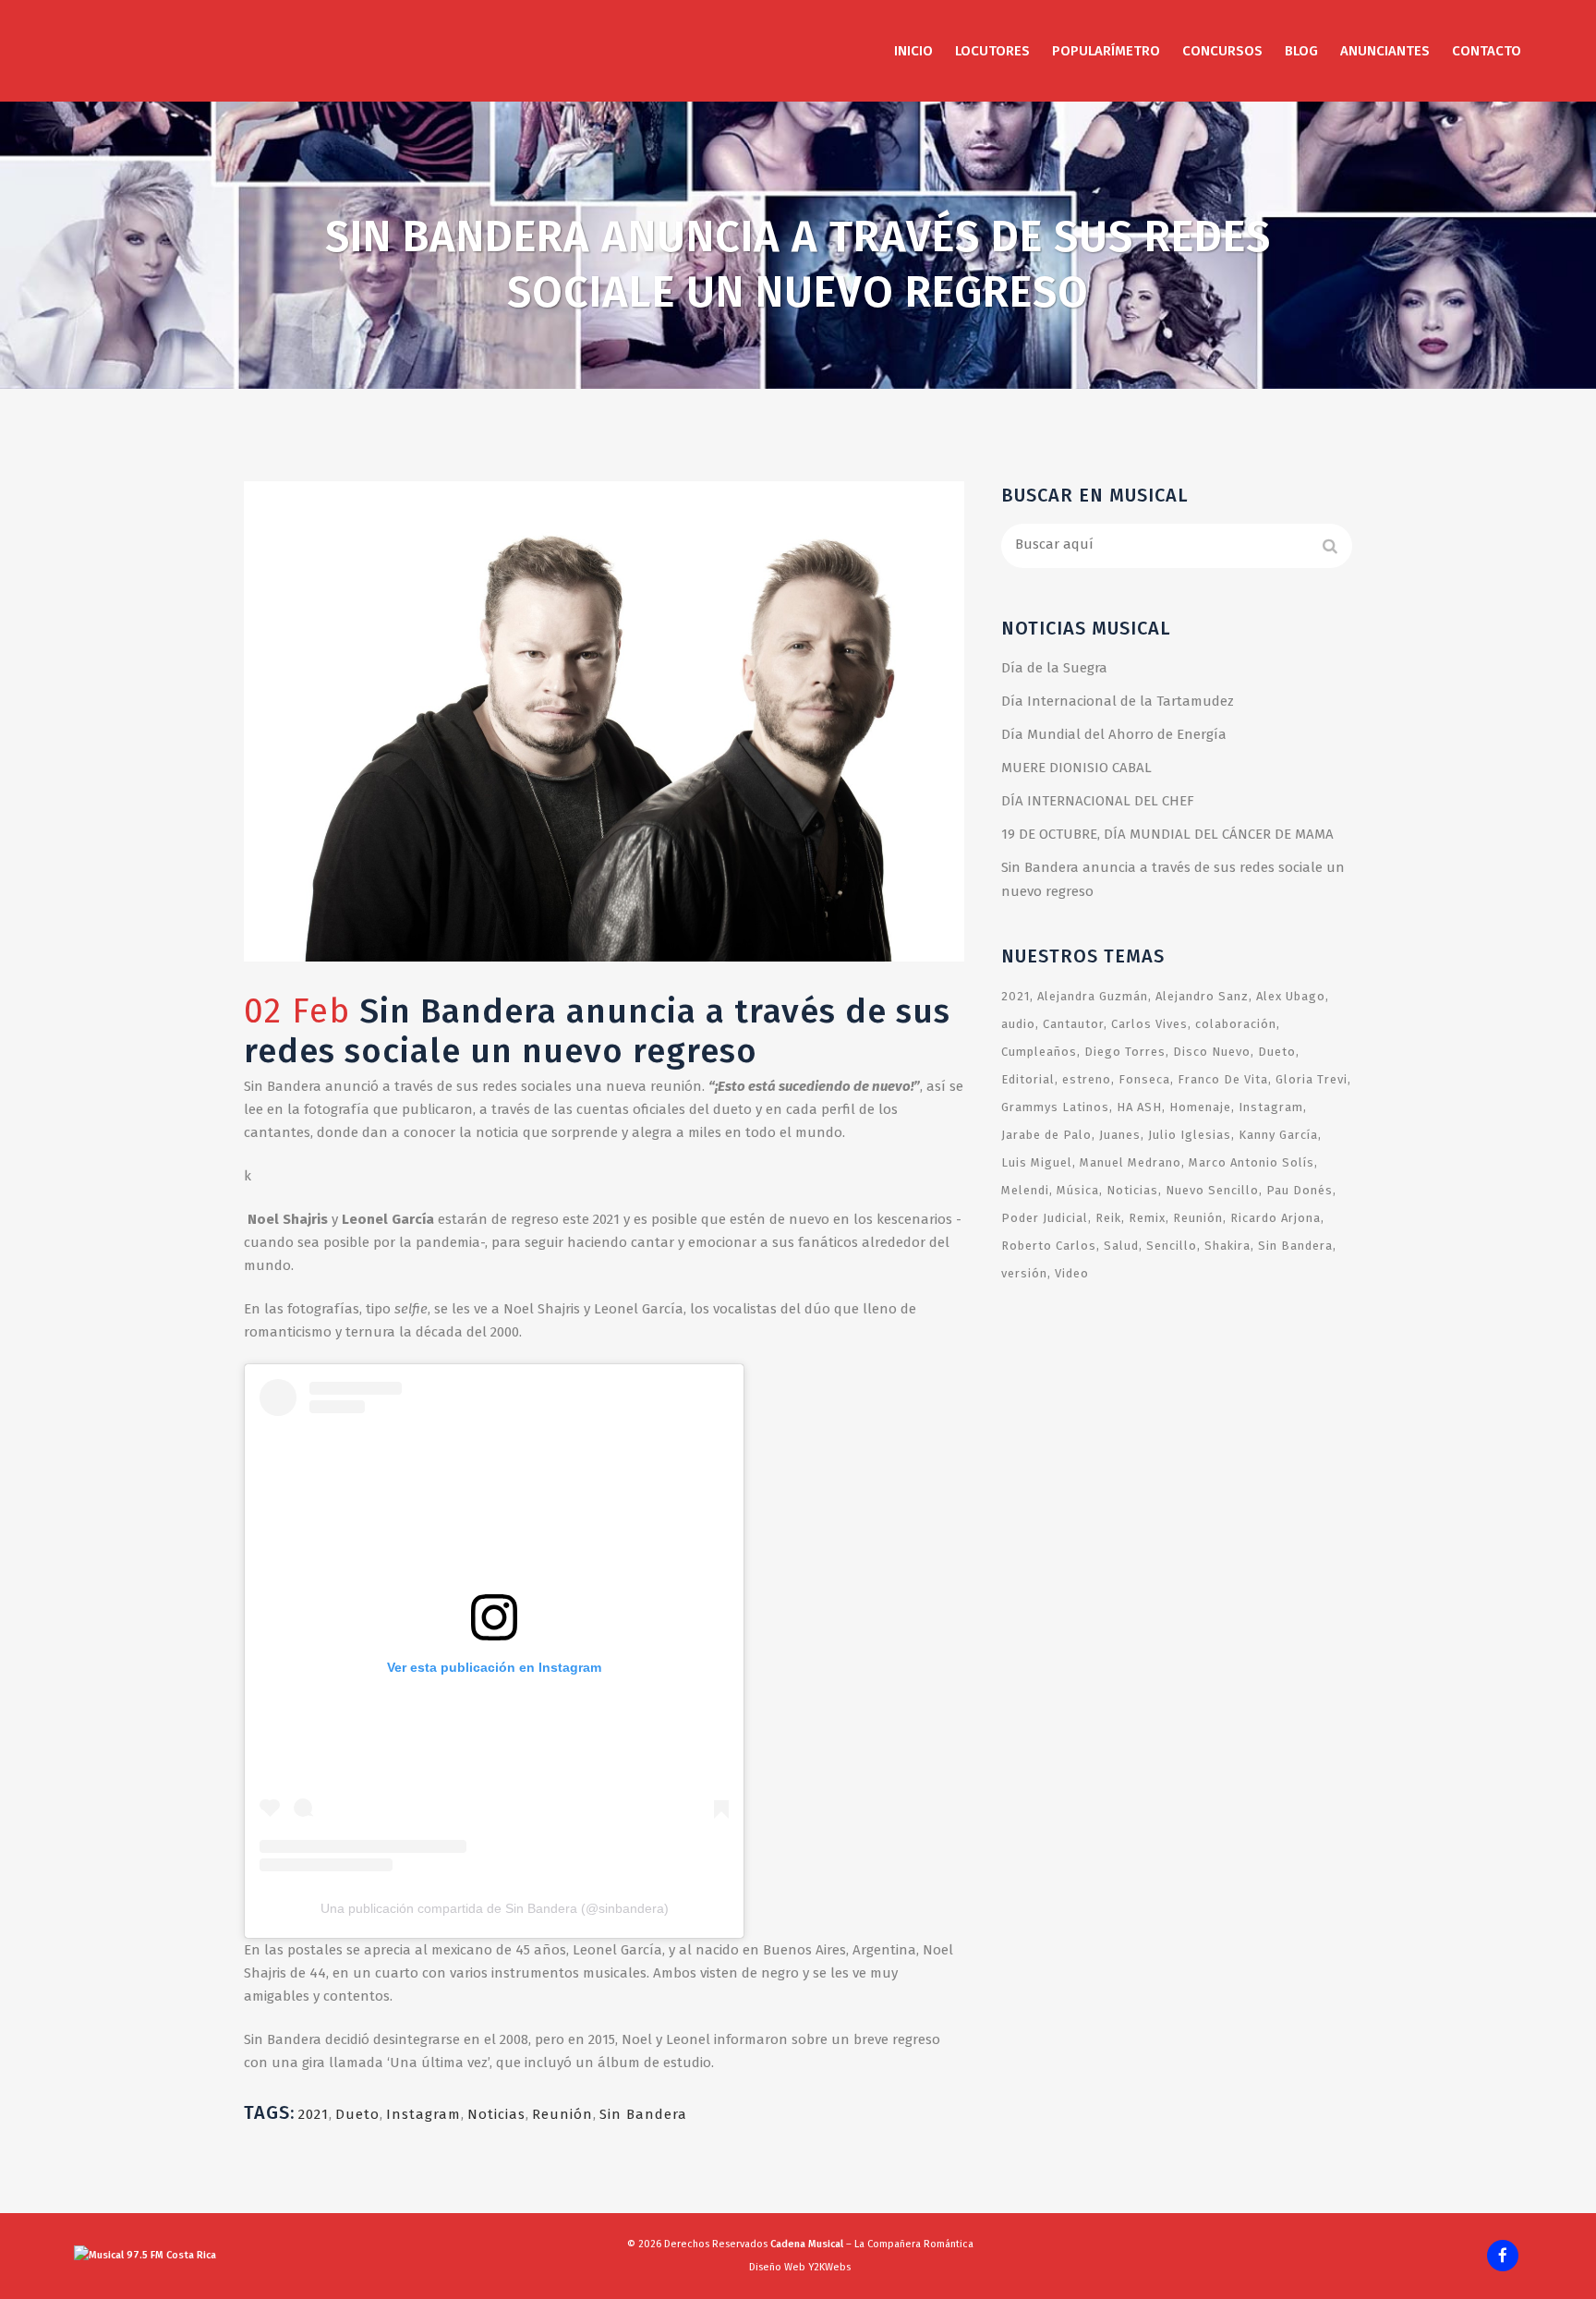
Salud (1121, 1246)
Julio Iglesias (1190, 1135)
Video (1072, 1273)
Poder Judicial (1045, 1218)
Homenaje (1200, 1107)
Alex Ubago (1291, 996)
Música (1078, 1190)
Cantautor (1073, 1024)
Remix (1147, 1218)
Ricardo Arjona (1276, 1218)
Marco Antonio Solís (1251, 1162)
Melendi (1025, 1190)
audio (1018, 1024)
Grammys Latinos (1055, 1107)
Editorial (1028, 1079)
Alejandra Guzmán (1093, 996)
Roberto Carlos (1049, 1246)
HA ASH (1139, 1107)
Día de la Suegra (1054, 668)
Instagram (423, 2114)
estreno (1087, 1079)
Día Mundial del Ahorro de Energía (1114, 734)
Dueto (357, 2114)
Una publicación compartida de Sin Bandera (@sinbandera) (495, 1908)
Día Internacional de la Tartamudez (1118, 701)
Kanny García (1278, 1135)
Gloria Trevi (1312, 1079)
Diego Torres (1125, 1052)
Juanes (1120, 1135)
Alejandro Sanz (1202, 996)
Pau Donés (1300, 1190)
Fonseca (1144, 1079)
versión (1024, 1273)
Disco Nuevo (1212, 1052)
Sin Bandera (643, 2114)
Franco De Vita (1223, 1079)
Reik (1108, 1218)
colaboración (1236, 1024)
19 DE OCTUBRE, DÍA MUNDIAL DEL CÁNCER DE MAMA (1167, 834)
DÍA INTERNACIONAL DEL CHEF (1098, 801)
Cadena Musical (807, 2244)
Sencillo (1172, 1246)
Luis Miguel (1037, 1162)
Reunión (562, 2114)
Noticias (496, 2114)
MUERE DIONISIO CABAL (1076, 768)
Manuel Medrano (1130, 1162)
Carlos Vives (1149, 1024)
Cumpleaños (1039, 1052)
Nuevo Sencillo (1212, 1190)
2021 (314, 2114)
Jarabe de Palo (1046, 1135)
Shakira (1227, 1246)
